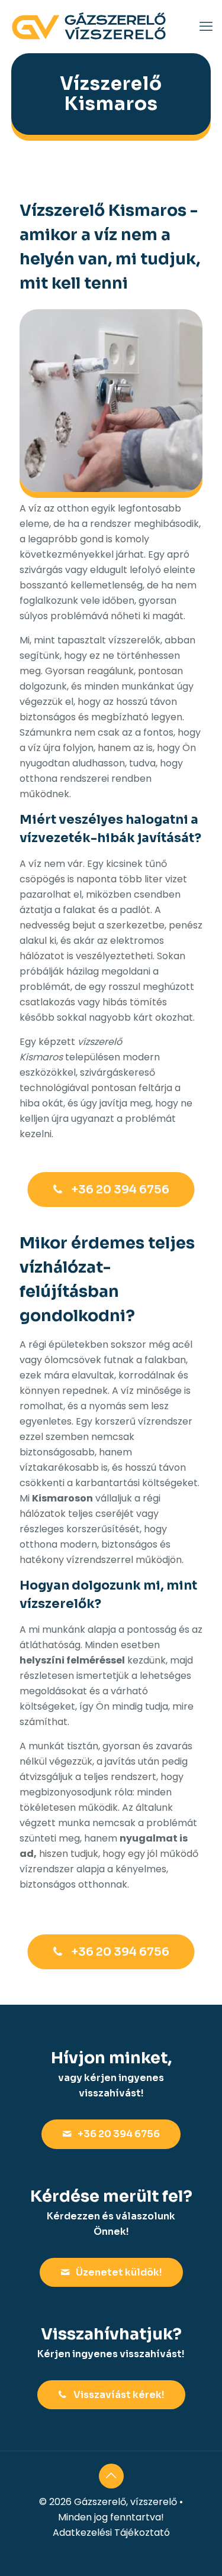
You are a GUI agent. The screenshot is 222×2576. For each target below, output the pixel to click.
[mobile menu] (206, 27)
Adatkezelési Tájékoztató (111, 2533)
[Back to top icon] (111, 2476)
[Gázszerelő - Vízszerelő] (89, 27)
